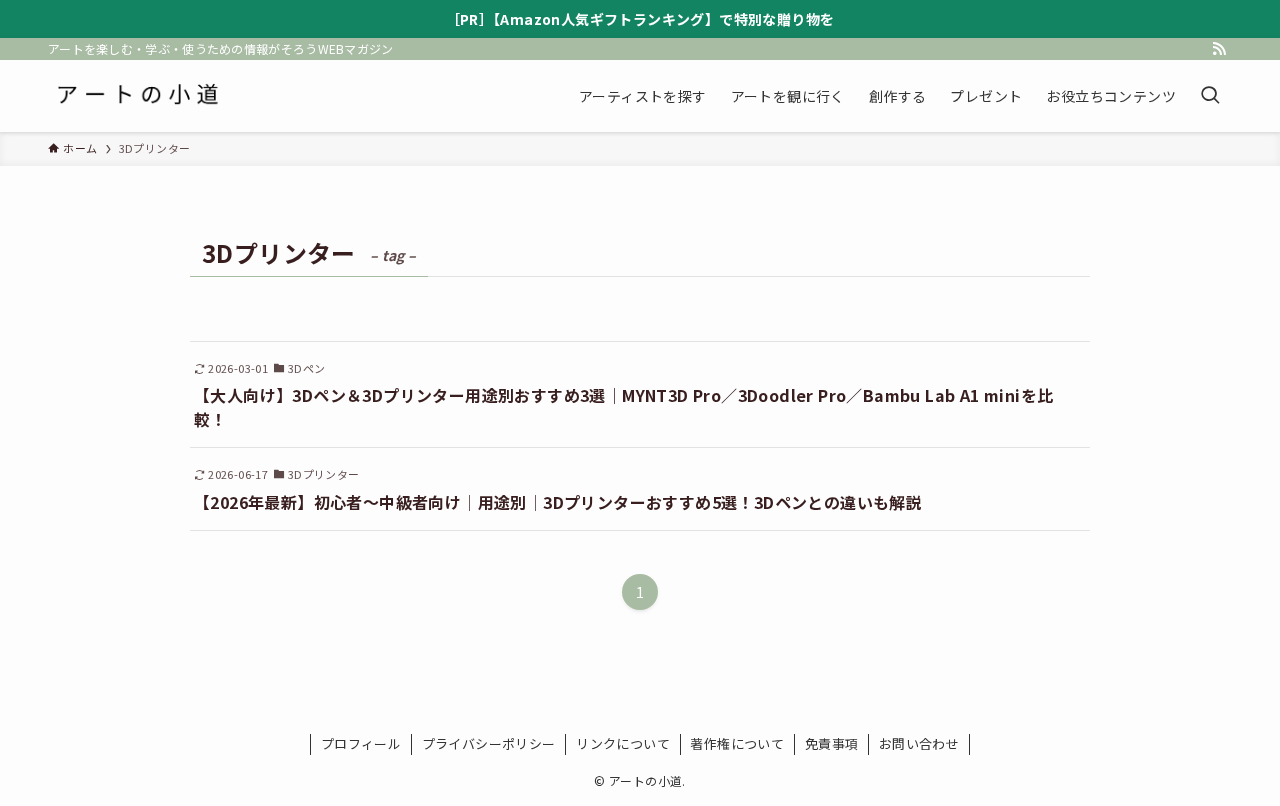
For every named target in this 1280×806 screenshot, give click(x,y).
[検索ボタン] (1210, 96)
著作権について (737, 743)
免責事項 (832, 743)
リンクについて (623, 743)
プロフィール (361, 743)
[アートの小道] (137, 96)
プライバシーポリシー (489, 743)
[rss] (1219, 49)
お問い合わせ (919, 743)
